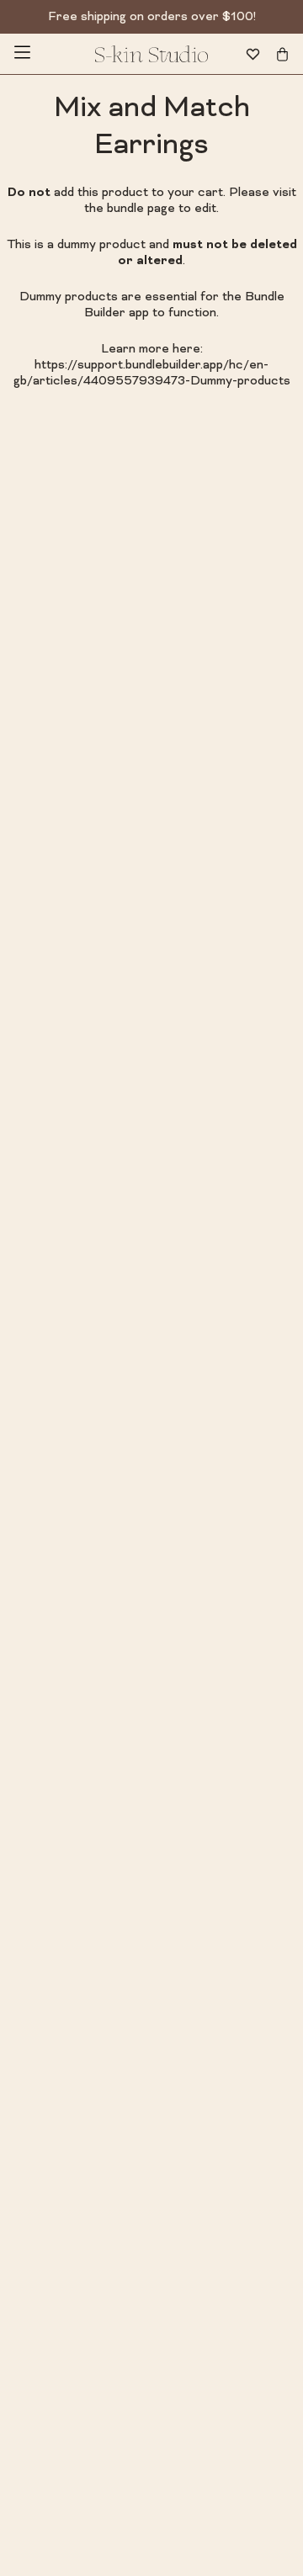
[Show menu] (22, 54)
